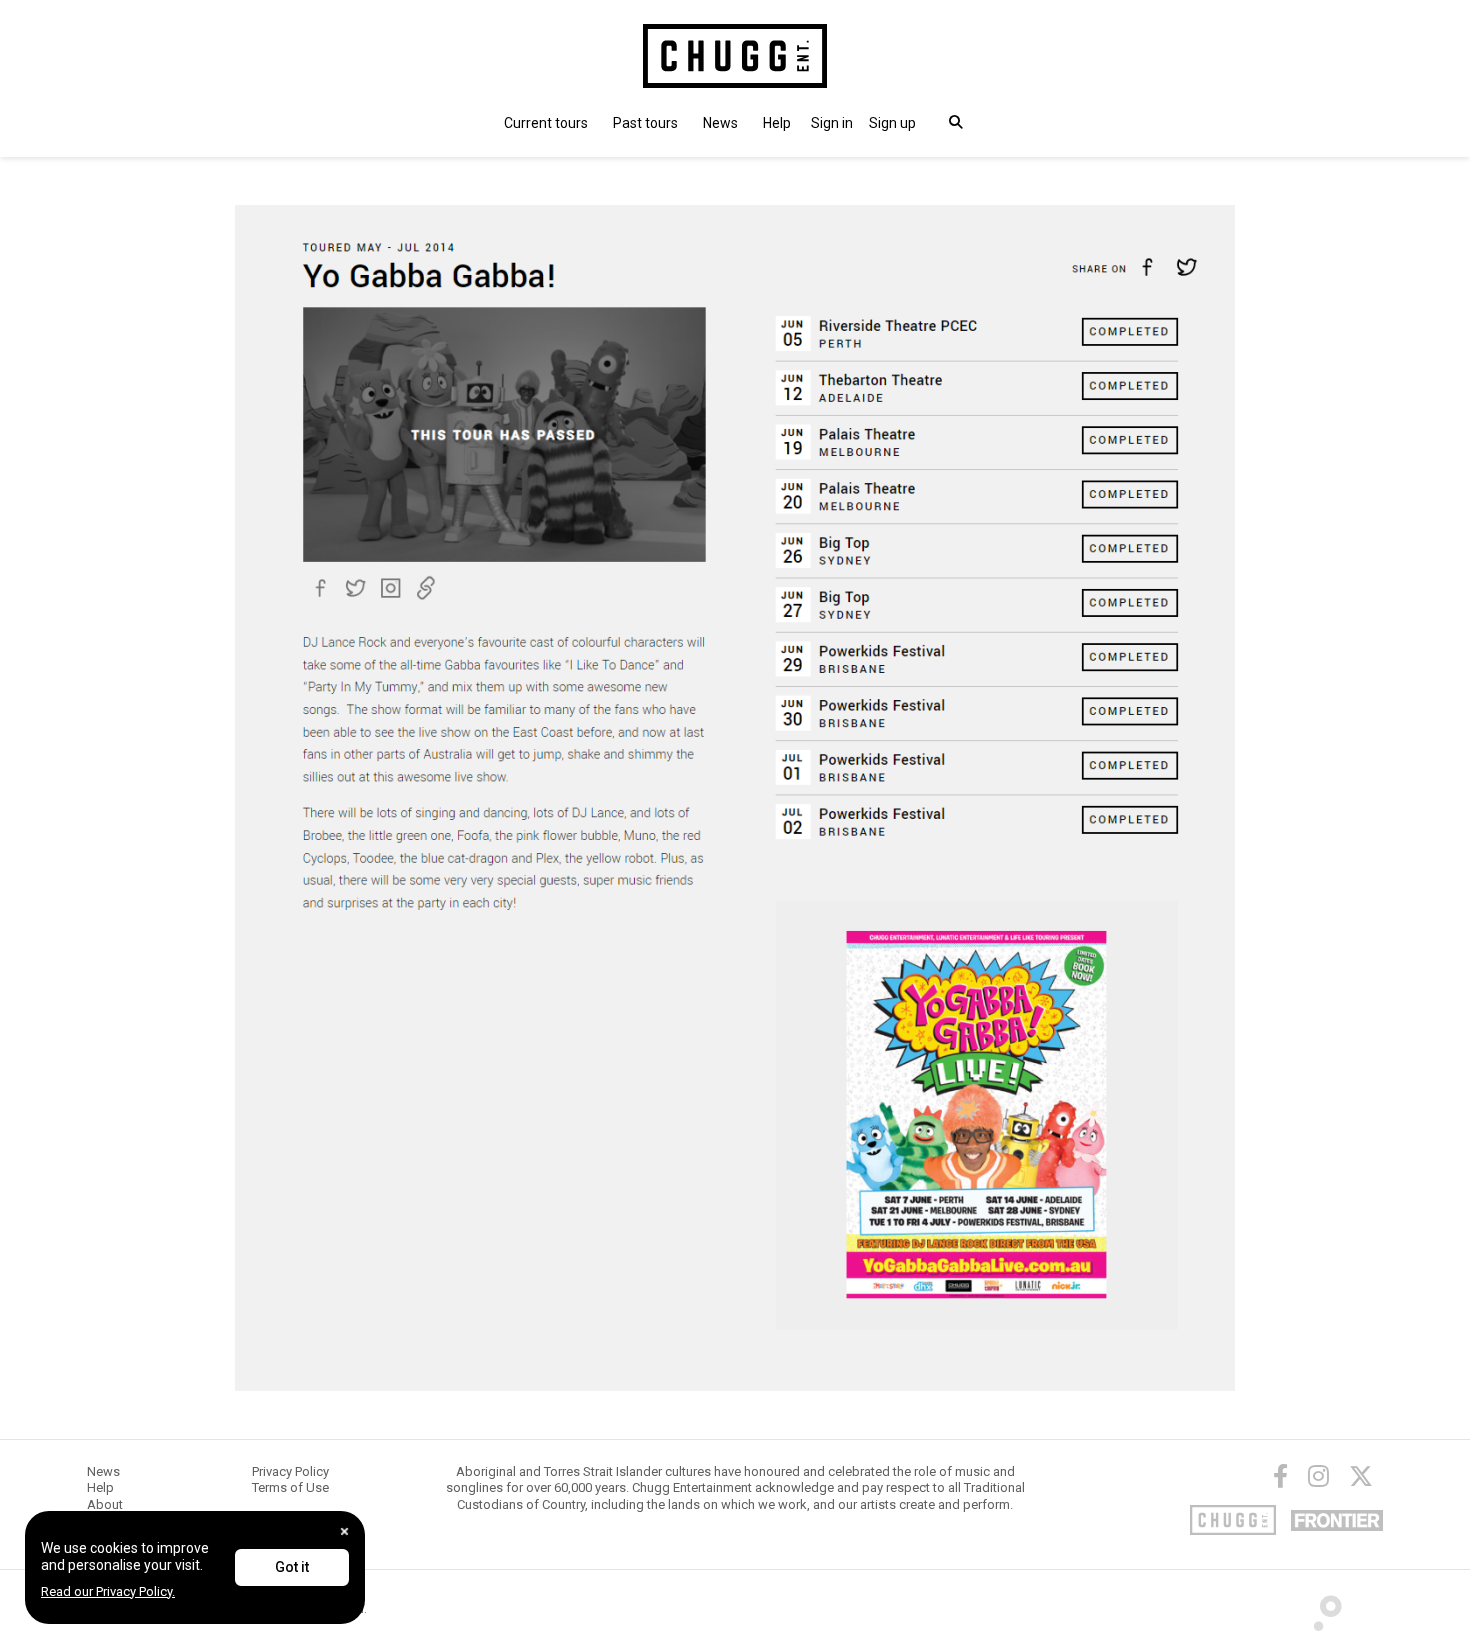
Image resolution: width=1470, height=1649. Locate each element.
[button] (832, 123)
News (720, 123)
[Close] (344, 1531)
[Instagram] (1318, 1476)
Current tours (546, 123)
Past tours (645, 123)
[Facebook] (1280, 1476)
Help (777, 123)
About (105, 1504)
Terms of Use (290, 1487)
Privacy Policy (290, 1471)
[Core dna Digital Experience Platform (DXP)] (1319, 1608)
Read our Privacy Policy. (108, 1591)
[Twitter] (1361, 1476)
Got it (292, 1567)
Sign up (892, 123)
